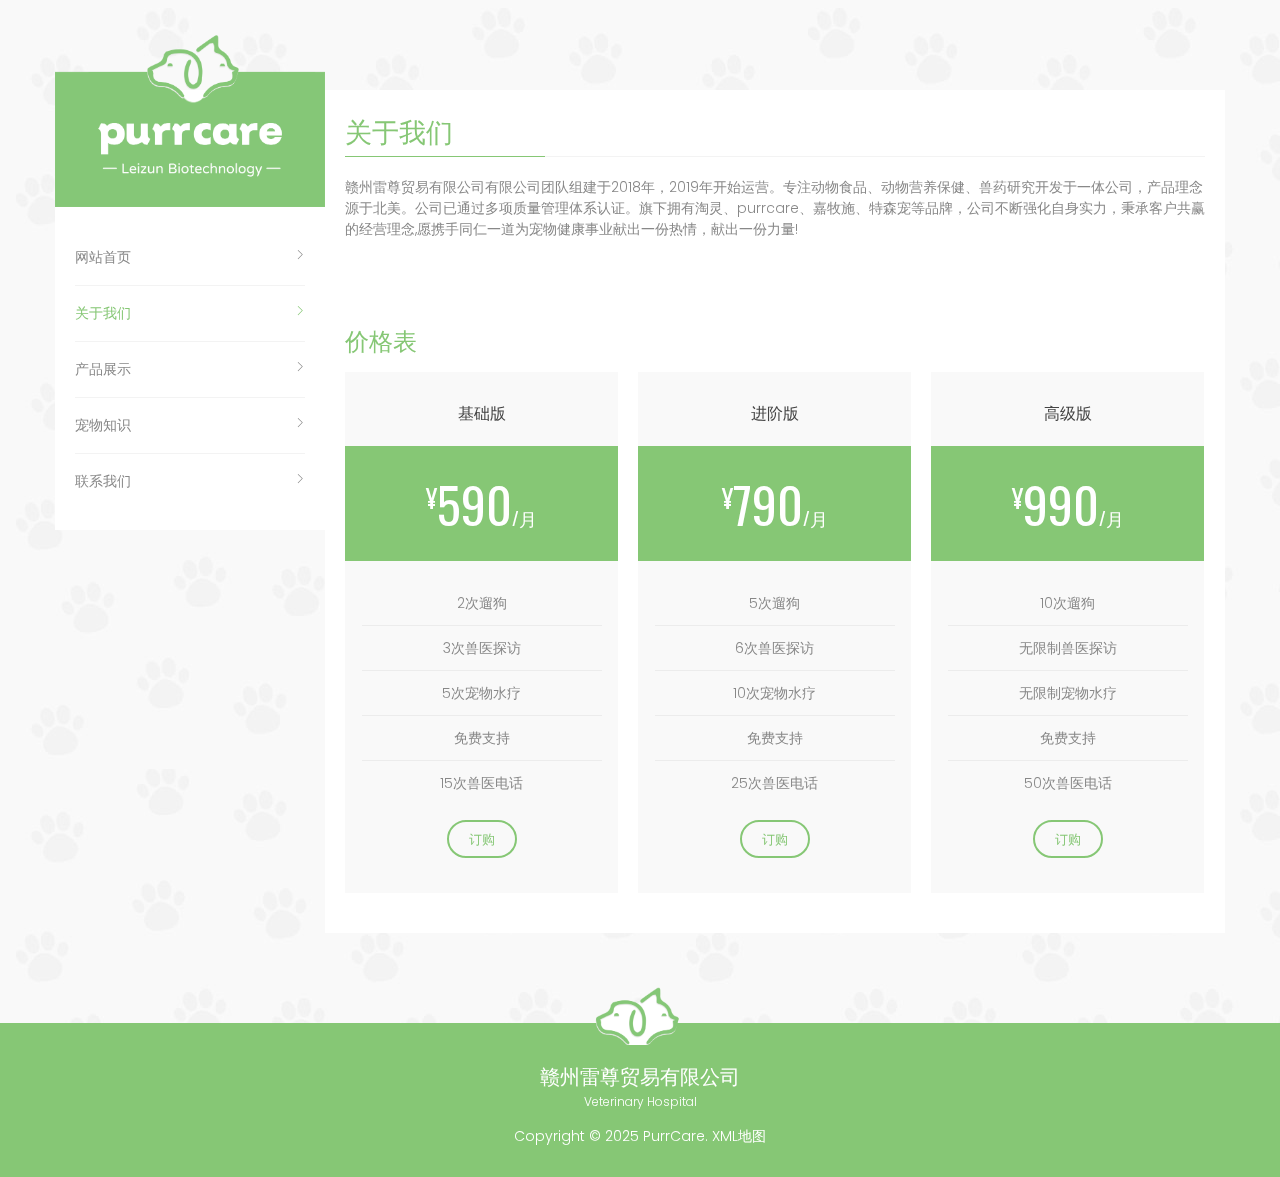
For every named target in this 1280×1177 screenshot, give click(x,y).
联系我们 (103, 481)
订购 (482, 838)
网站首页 (103, 257)
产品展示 (103, 369)
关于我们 (103, 313)
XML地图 (739, 1136)
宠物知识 (103, 425)
